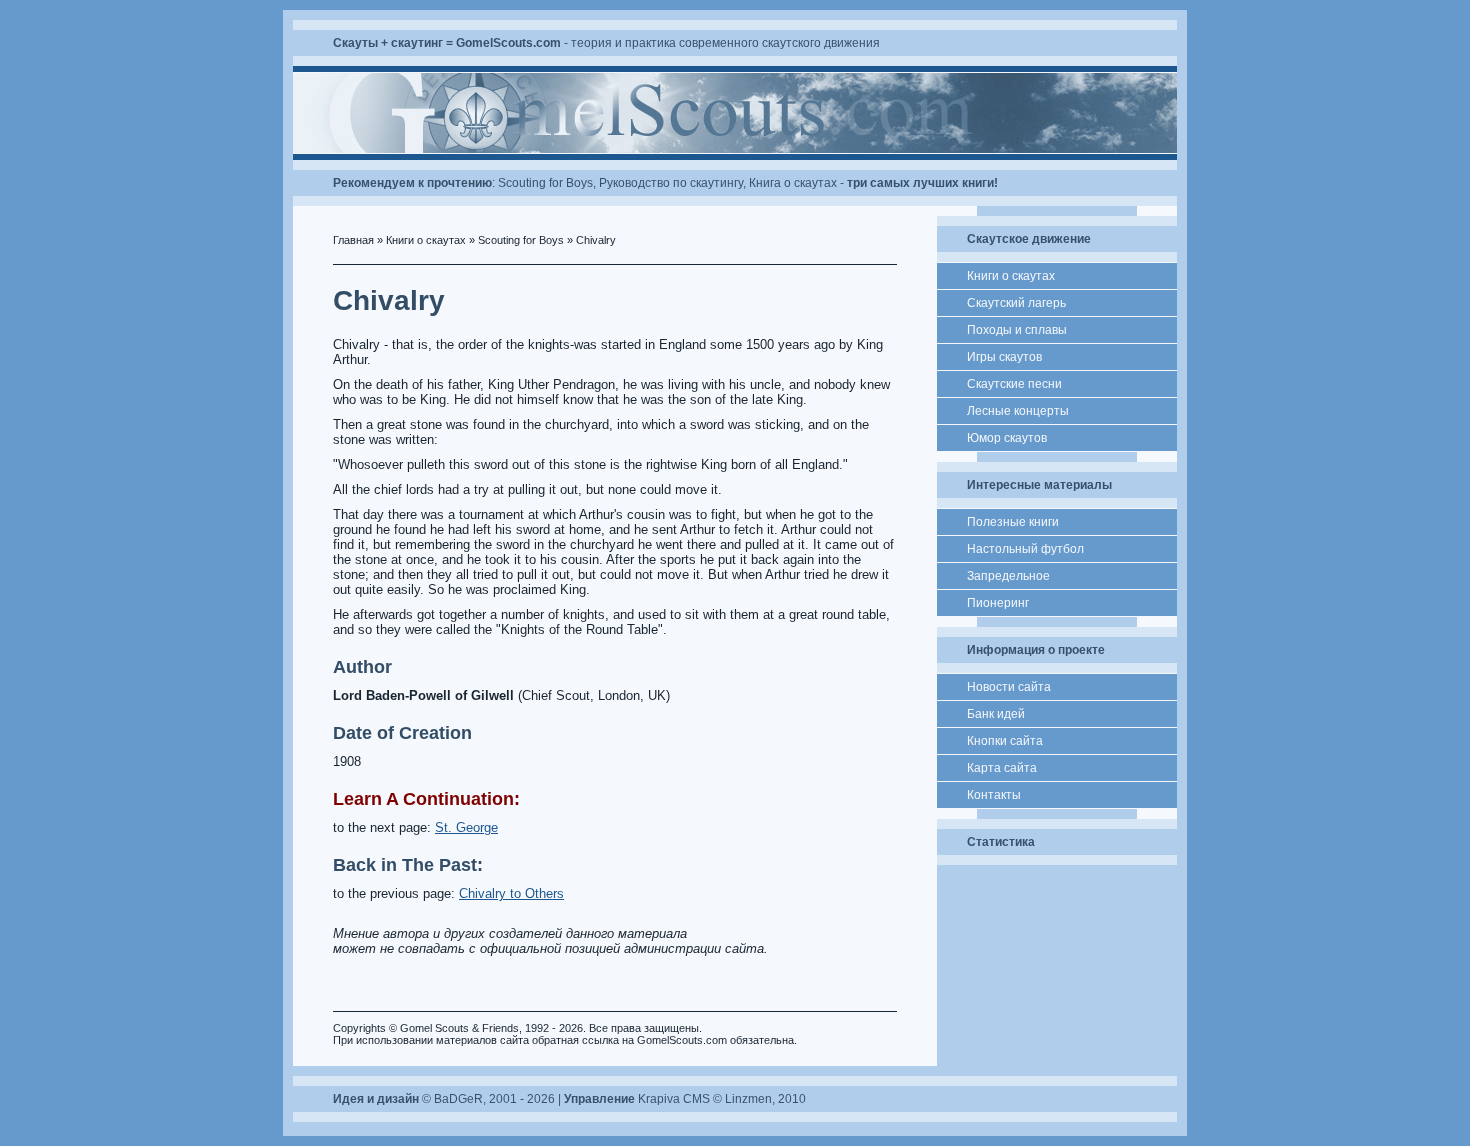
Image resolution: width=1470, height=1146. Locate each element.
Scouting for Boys (545, 183)
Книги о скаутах (426, 240)
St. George (466, 827)
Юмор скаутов (1007, 438)
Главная (353, 240)
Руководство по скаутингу (671, 183)
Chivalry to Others (511, 893)
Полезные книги (1013, 522)
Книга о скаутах (793, 183)
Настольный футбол (1025, 549)
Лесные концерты (1018, 411)
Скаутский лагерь (1016, 303)
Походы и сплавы (1017, 330)
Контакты (994, 795)
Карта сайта (1002, 768)
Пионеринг (998, 603)
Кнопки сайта (1005, 741)
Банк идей (996, 714)
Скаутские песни (1014, 384)
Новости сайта (1009, 687)
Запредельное (1008, 576)
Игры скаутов (1004, 357)
